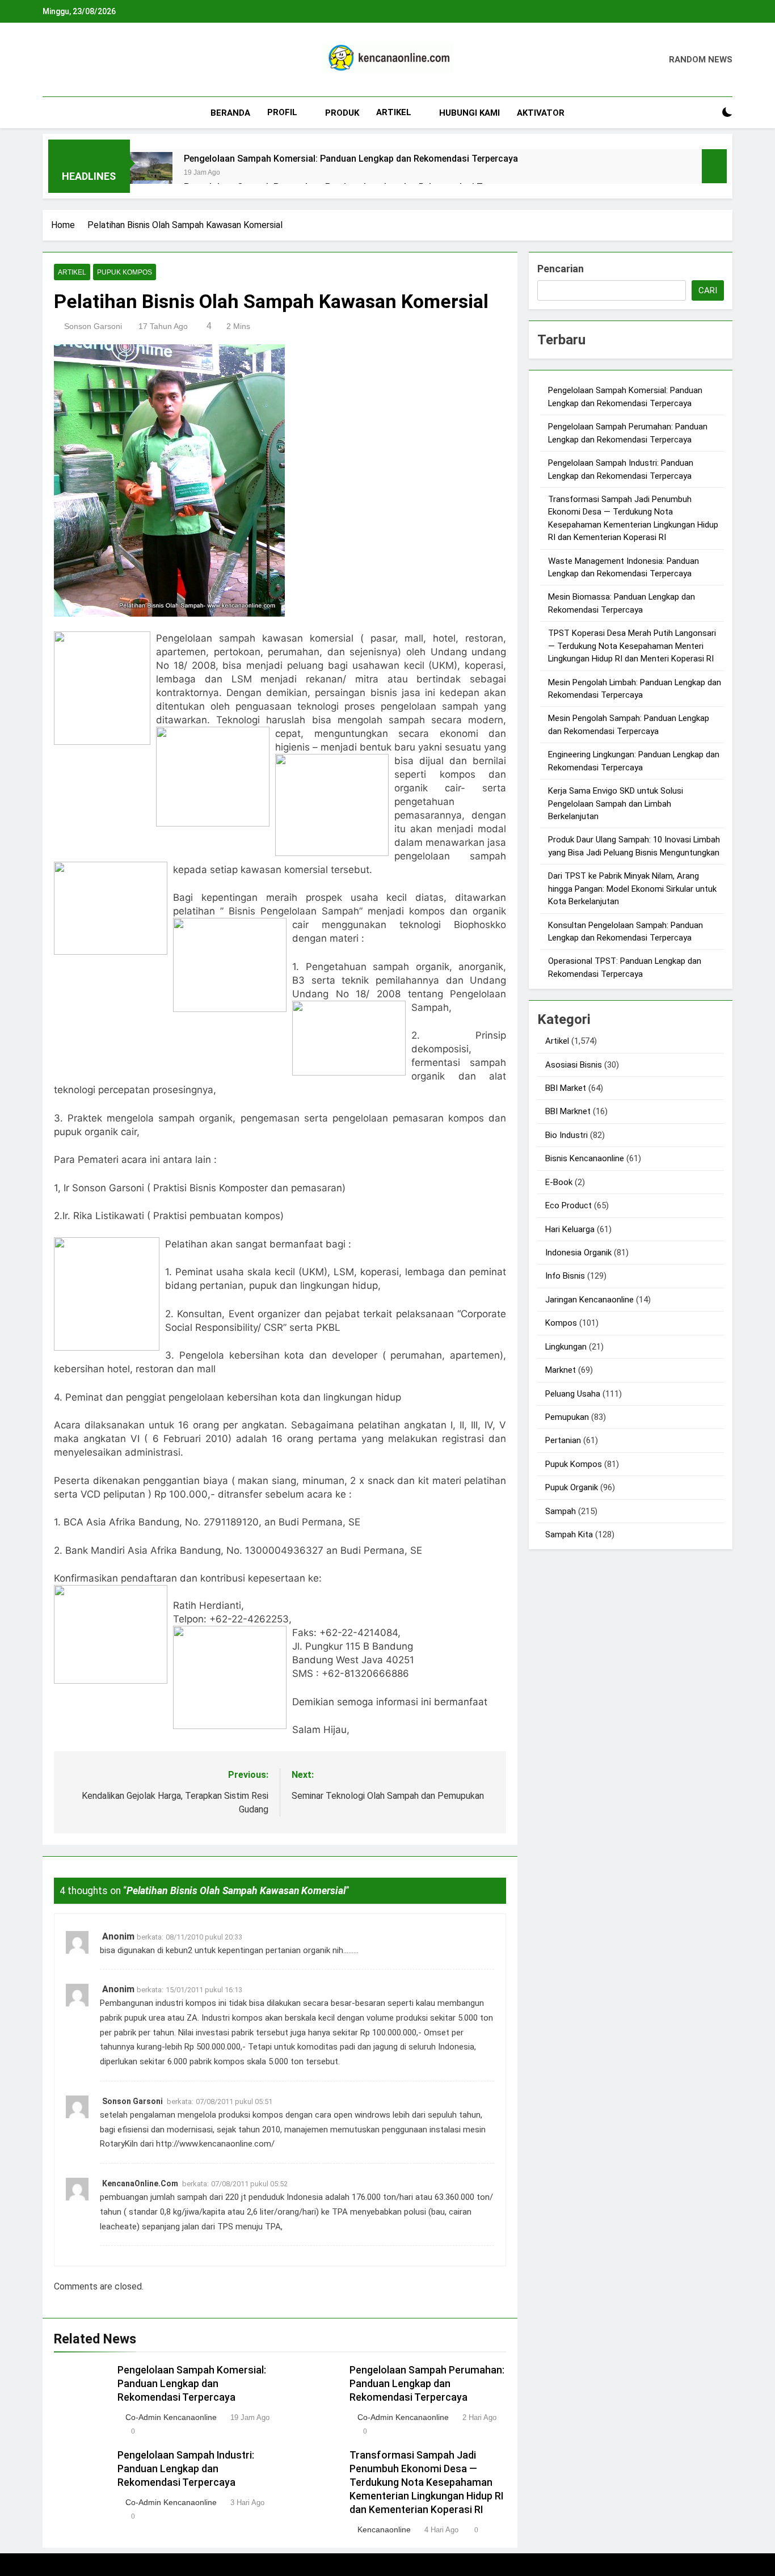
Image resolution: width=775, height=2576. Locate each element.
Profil (282, 112)
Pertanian (563, 1440)
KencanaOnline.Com (140, 2183)
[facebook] (49, 60)
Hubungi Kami (469, 113)
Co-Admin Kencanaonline (171, 2417)
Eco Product (568, 1205)
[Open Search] (707, 113)
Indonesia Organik (578, 1253)
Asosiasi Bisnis (574, 1065)
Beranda (230, 113)
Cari (708, 290)
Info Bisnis (565, 1276)
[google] (90, 60)
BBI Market (566, 1088)
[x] (77, 60)
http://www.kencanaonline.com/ (215, 2144)
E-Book (559, 1182)
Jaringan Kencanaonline (589, 1300)
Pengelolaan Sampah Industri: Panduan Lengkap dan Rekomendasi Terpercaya (186, 2469)
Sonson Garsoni (93, 326)
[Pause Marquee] (714, 166)
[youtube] (104, 60)
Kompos (561, 1323)
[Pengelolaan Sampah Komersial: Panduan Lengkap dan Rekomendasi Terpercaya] (151, 173)
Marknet (561, 1370)
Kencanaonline (384, 2529)
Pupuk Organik (572, 1487)
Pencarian (561, 269)
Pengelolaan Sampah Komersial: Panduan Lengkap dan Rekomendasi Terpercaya (351, 159)
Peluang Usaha (573, 1394)
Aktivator (541, 113)
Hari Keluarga (570, 1229)
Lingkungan (566, 1347)
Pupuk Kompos (125, 272)
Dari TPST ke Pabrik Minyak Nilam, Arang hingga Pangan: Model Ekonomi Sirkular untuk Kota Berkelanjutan (632, 889)
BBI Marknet (568, 1111)
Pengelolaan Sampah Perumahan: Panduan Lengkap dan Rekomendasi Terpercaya (427, 2384)
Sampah (561, 1511)
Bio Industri (566, 1135)
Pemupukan (567, 1417)
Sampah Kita (569, 1534)
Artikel (394, 112)
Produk (342, 113)
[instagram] (63, 60)
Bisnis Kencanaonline (585, 1158)
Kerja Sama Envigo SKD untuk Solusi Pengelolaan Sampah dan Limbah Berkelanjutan (616, 804)
